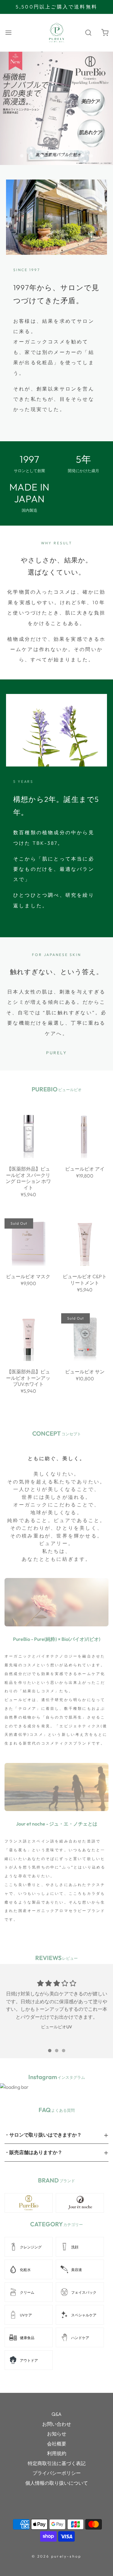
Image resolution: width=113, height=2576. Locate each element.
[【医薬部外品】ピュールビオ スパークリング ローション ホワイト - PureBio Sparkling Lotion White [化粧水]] (28, 1134)
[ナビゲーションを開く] (8, 32)
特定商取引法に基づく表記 (57, 2463)
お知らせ (57, 2434)
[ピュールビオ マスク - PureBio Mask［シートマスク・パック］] (28, 1241)
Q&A (56, 2414)
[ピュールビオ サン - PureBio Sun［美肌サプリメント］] (85, 1337)
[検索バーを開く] (88, 32)
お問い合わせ (57, 2424)
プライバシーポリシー (57, 2473)
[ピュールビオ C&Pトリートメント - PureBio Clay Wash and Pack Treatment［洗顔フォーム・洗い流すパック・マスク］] (85, 1241)
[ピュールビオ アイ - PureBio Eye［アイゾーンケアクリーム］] (85, 1134)
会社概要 (57, 2444)
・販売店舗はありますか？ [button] (33, 2152)
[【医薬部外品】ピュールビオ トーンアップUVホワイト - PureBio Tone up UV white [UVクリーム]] (28, 1337)
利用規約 (57, 2453)
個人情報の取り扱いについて (57, 2483)
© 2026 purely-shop (57, 2556)
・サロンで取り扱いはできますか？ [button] (43, 2135)
